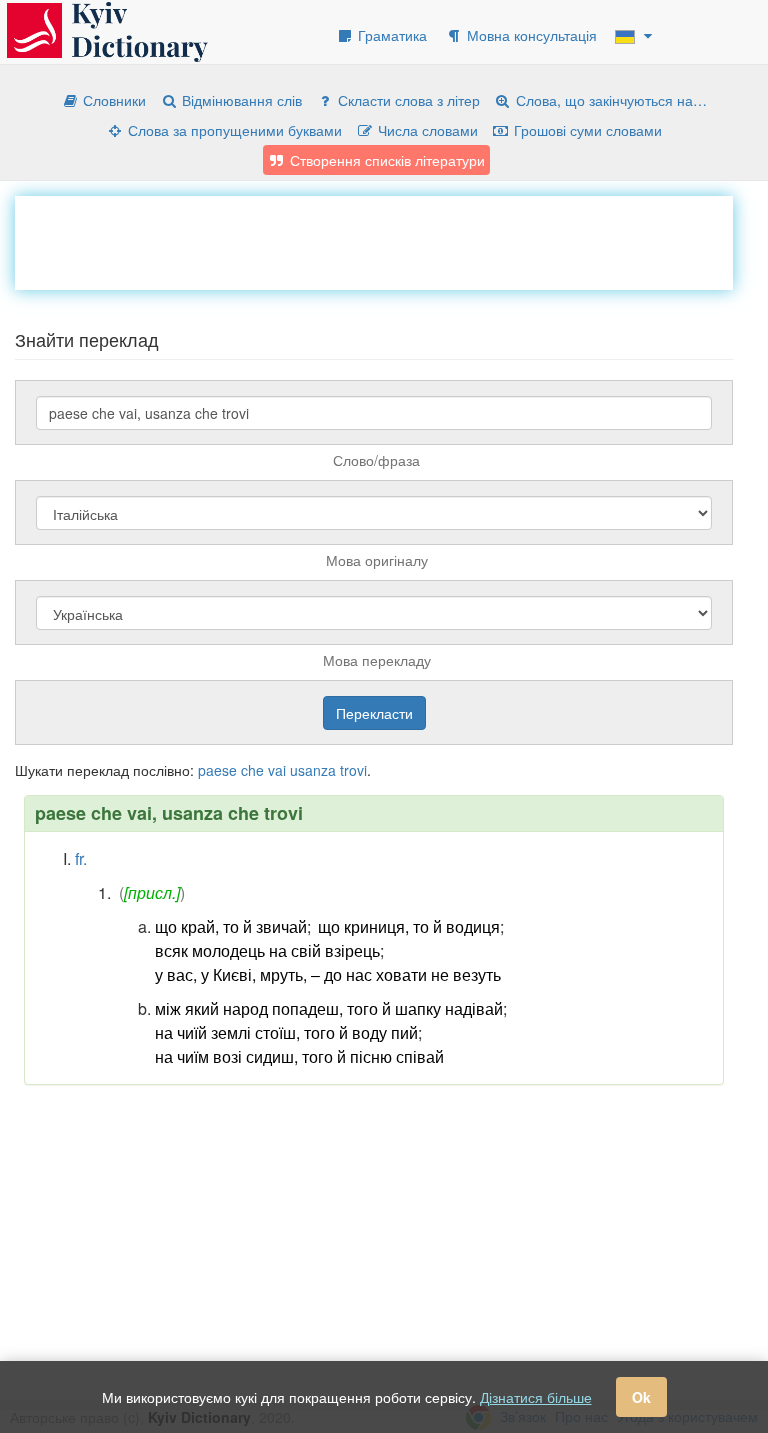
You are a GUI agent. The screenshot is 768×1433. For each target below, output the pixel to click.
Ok (641, 1397)
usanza (313, 770)
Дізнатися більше (536, 1397)
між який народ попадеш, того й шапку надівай (329, 1008)
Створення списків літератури (385, 160)
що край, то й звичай (231, 926)
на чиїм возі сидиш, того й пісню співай (299, 1056)
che (252, 770)
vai (277, 770)
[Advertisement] (379, 241)
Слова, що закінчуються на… (609, 100)
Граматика (390, 35)
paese (217, 770)
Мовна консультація (530, 35)
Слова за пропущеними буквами (233, 130)
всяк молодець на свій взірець (267, 950)
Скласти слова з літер (407, 100)
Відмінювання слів (240, 100)
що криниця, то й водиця (409, 926)
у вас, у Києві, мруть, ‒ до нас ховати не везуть (328, 974)
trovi (353, 770)
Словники (112, 100)
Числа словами (426, 130)
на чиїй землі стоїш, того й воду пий (286, 1032)
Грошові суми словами (586, 130)
